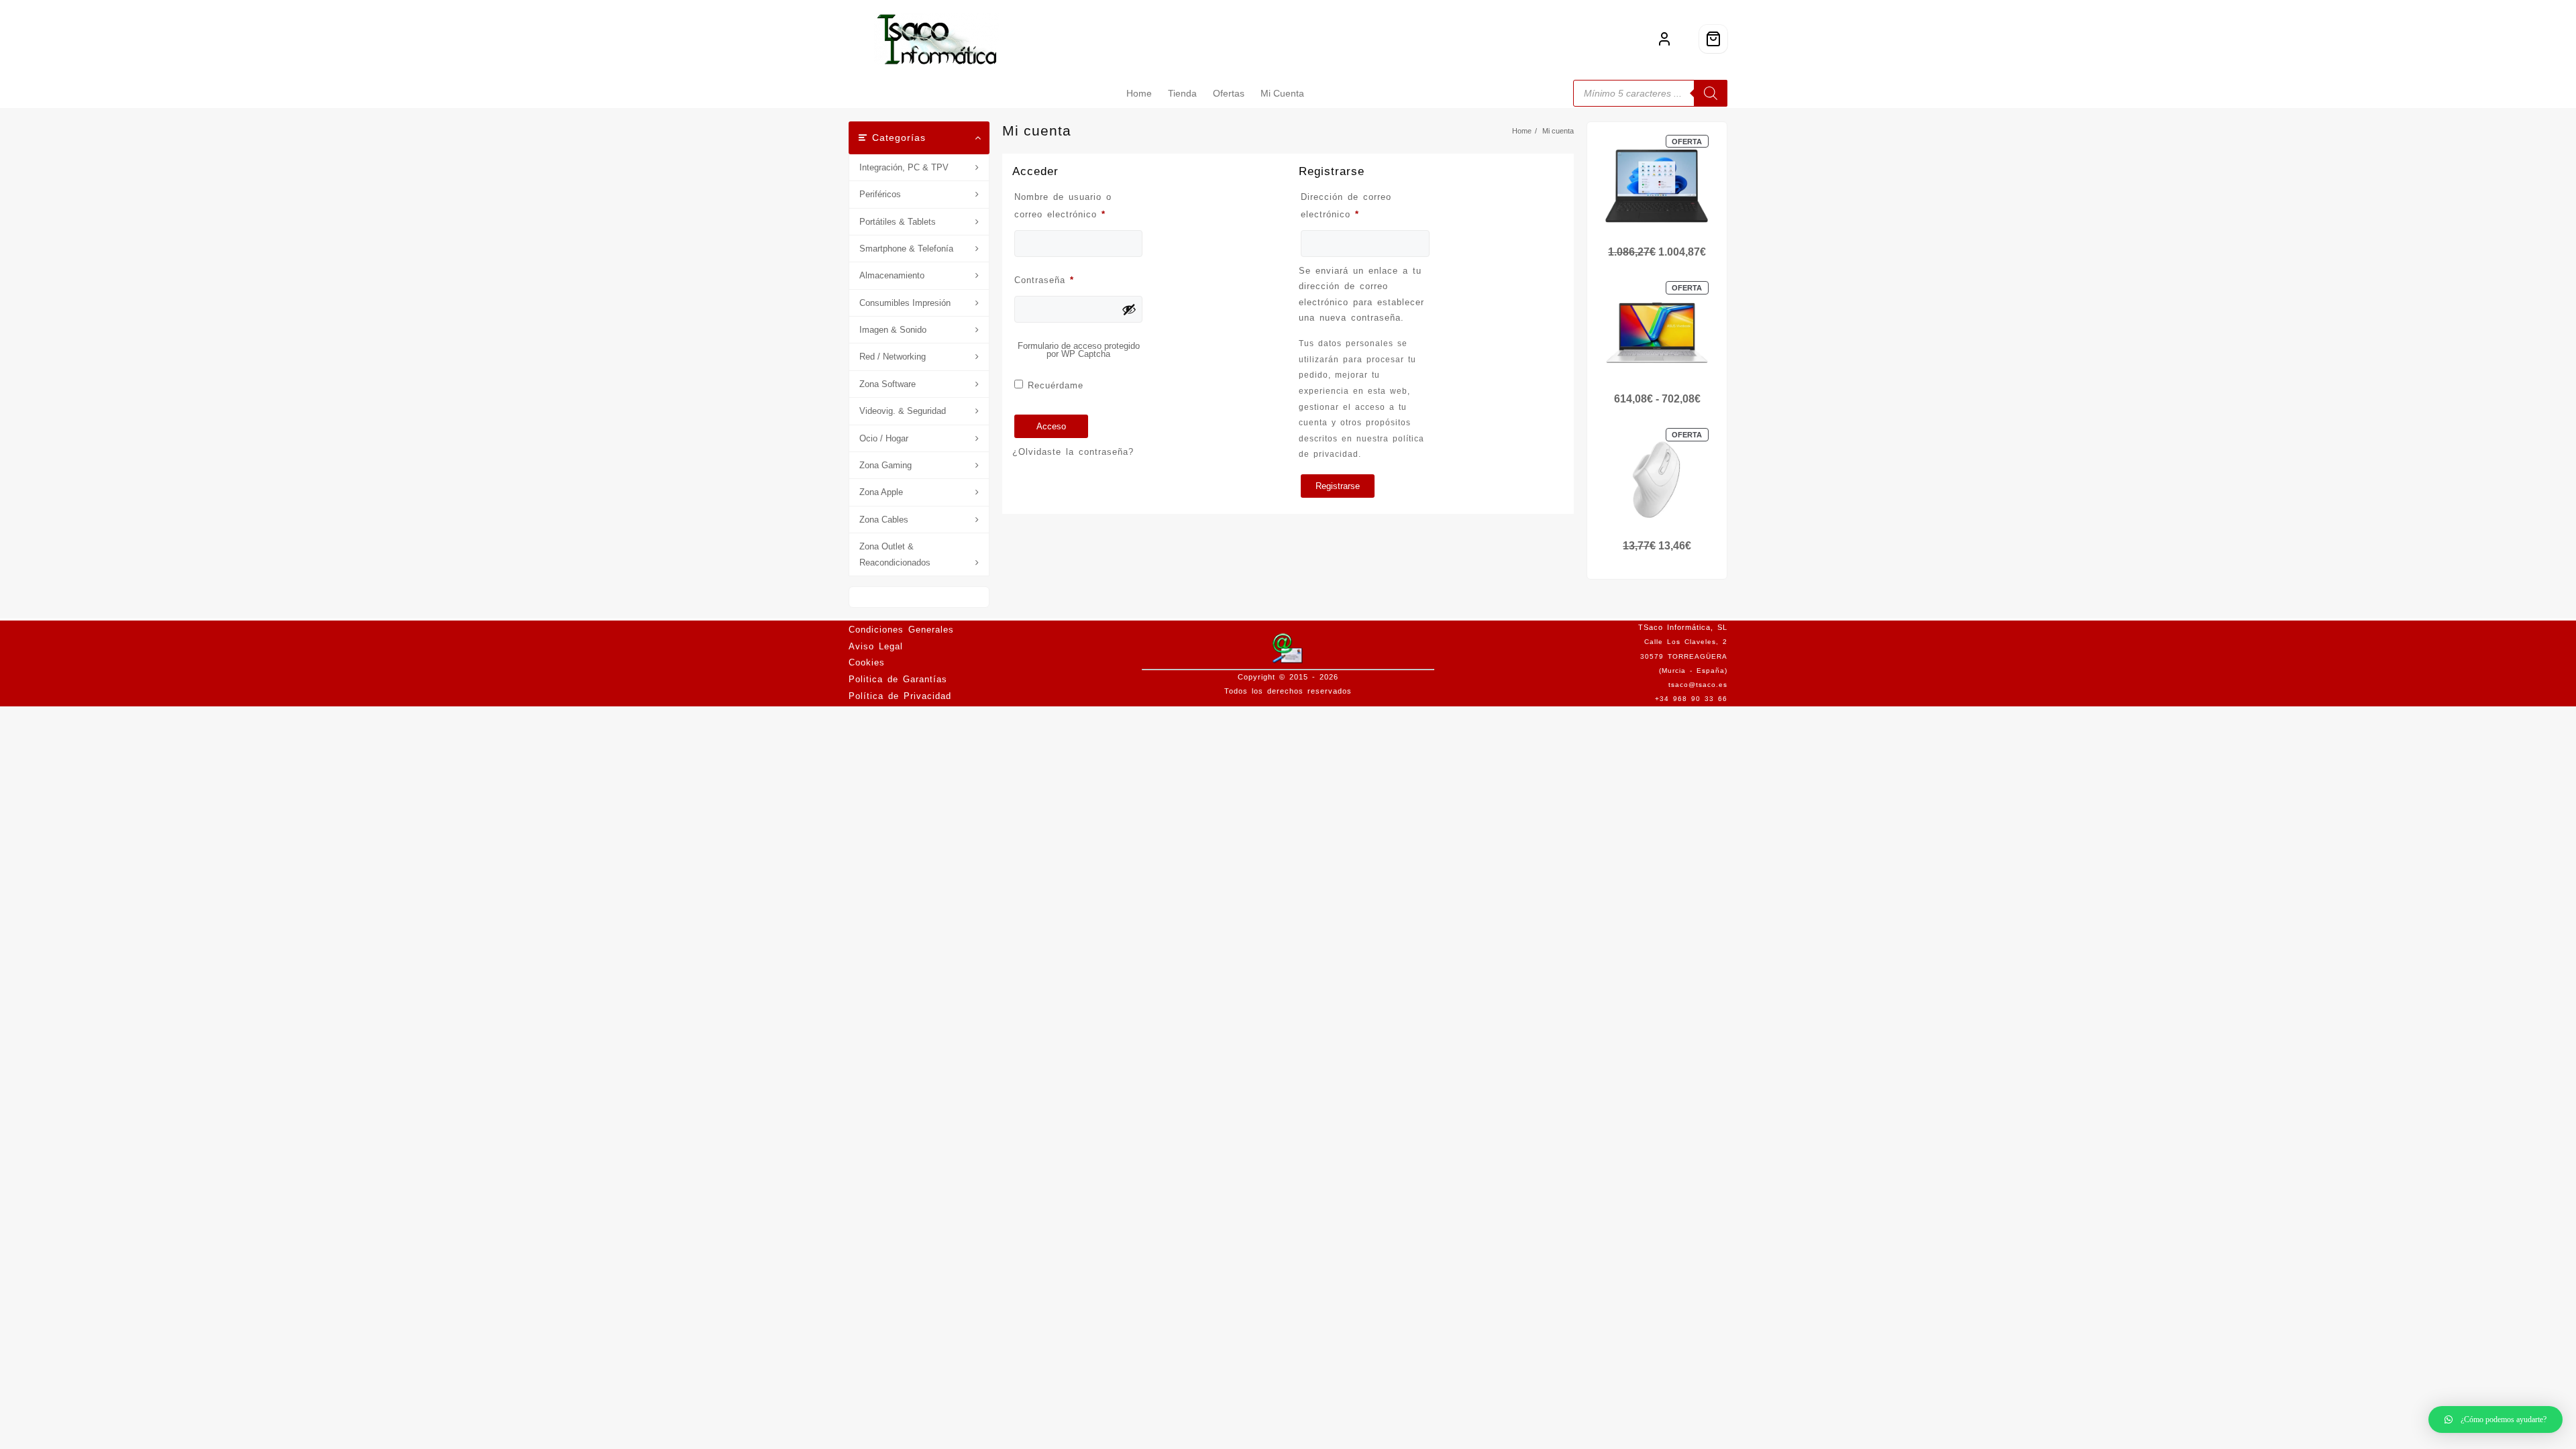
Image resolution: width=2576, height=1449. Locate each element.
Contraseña (1068, 280)
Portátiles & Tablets (898, 222)
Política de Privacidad (900, 696)
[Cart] (1713, 39)
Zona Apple (881, 492)
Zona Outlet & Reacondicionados (895, 554)
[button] (2495, 1419)
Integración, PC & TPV (904, 167)
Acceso (1051, 426)
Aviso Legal (876, 646)
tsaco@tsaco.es (1698, 685)
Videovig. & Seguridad (903, 411)
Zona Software (888, 384)
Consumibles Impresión (905, 303)
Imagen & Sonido (893, 330)
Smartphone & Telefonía (906, 249)
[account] (1664, 39)
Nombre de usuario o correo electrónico (1078, 206)
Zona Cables (884, 520)
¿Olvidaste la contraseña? (1073, 452)
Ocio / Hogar (884, 438)
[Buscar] (1711, 93)
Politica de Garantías (898, 679)
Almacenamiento (892, 275)
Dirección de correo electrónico (1354, 206)
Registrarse (1338, 486)
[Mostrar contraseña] (1129, 309)
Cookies (867, 662)
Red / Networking (893, 357)
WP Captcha (1086, 354)
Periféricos (880, 194)
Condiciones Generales (901, 630)
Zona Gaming (885, 465)
